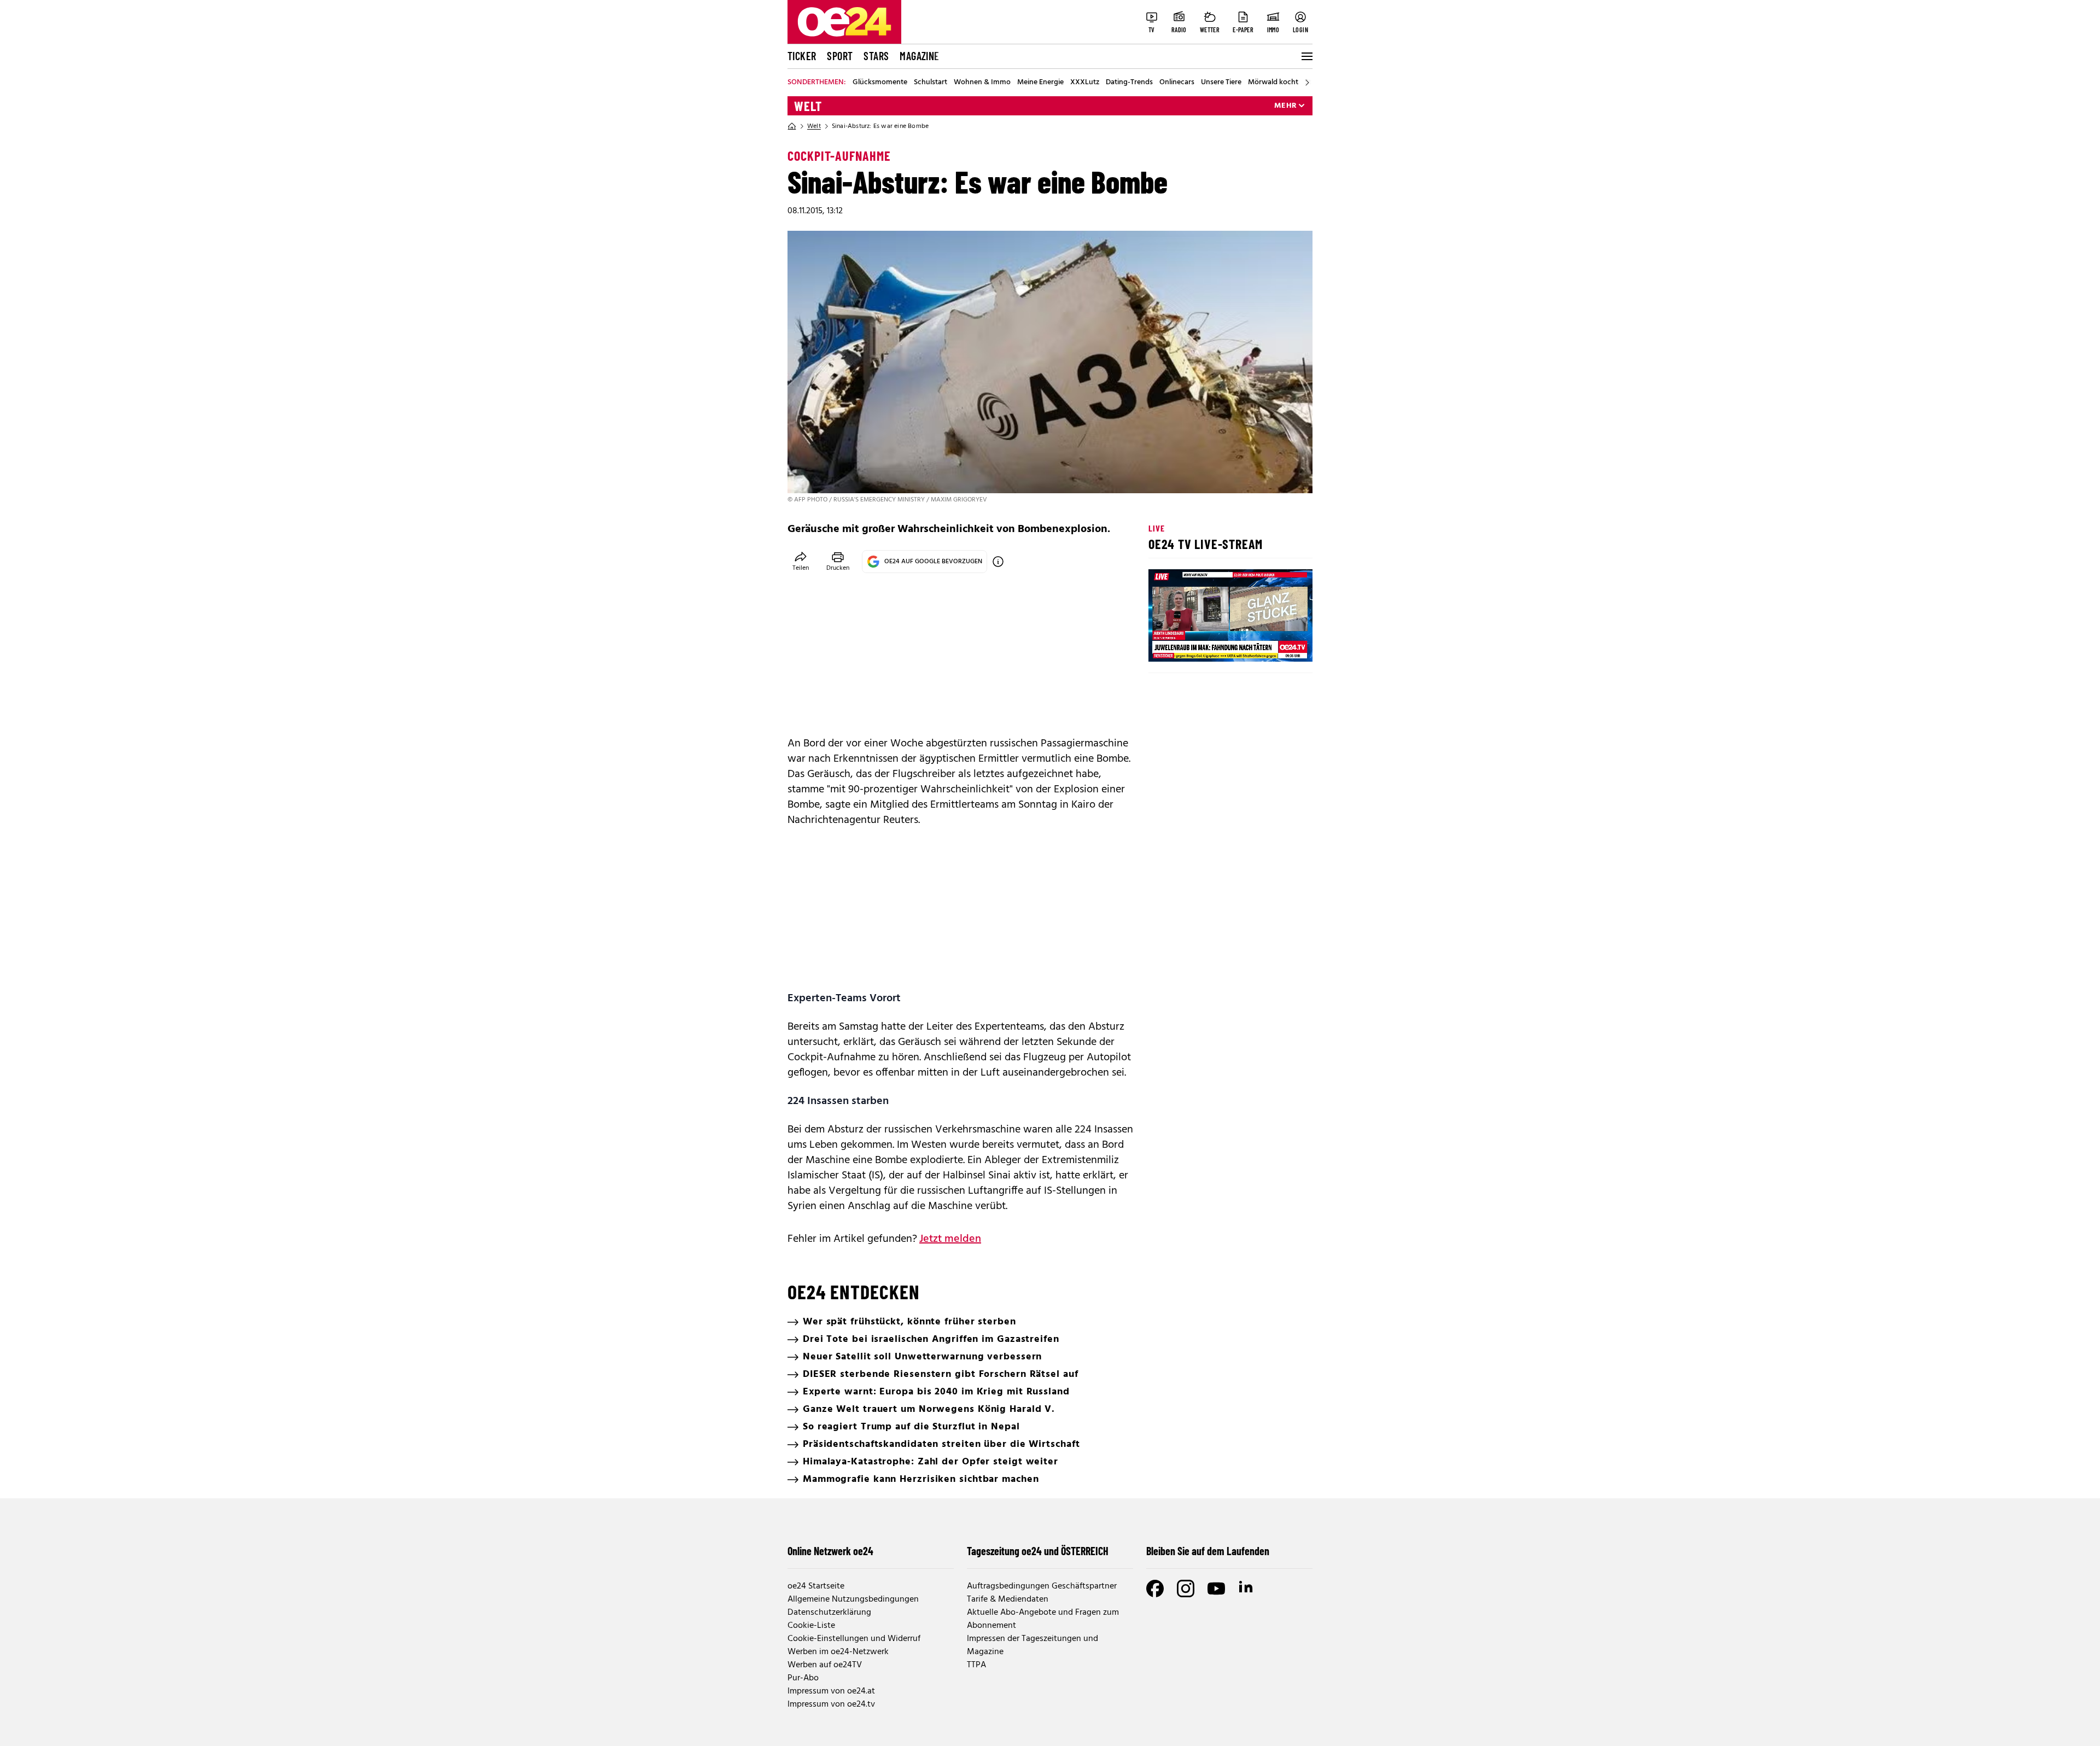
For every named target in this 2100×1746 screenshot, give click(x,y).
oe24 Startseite (816, 1586)
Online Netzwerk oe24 (830, 1551)
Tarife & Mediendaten (1008, 1599)
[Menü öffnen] (1306, 56)
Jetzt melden (950, 1239)
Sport (840, 56)
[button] (1166, 644)
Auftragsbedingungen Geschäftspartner (1042, 1586)
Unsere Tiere (1221, 83)
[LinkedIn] (1247, 1589)
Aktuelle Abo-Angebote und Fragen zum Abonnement (1043, 1619)
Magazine (919, 56)
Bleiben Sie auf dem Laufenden (1208, 1551)
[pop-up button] (1277, 644)
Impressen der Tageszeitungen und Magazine (1032, 1645)
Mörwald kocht (1273, 83)
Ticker (802, 56)
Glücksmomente (880, 83)
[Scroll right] (1307, 83)
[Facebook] (1155, 1589)
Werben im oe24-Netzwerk (838, 1652)
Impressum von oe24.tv (831, 1704)
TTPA (976, 1665)
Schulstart (931, 83)
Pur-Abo (803, 1678)
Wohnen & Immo (982, 83)
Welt (808, 106)
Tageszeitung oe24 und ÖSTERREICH (1038, 1551)
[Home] (792, 126)
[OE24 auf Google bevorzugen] (998, 562)
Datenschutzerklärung (829, 1613)
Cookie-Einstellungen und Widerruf (854, 1639)
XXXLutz (1085, 83)
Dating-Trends (1129, 83)
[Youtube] (1216, 1589)
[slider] (1202, 644)
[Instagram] (1186, 1589)
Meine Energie (1040, 83)
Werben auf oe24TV (825, 1665)
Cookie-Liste (811, 1626)
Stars (876, 56)
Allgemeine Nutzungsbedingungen (853, 1599)
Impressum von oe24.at (831, 1691)
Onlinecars (1177, 83)
